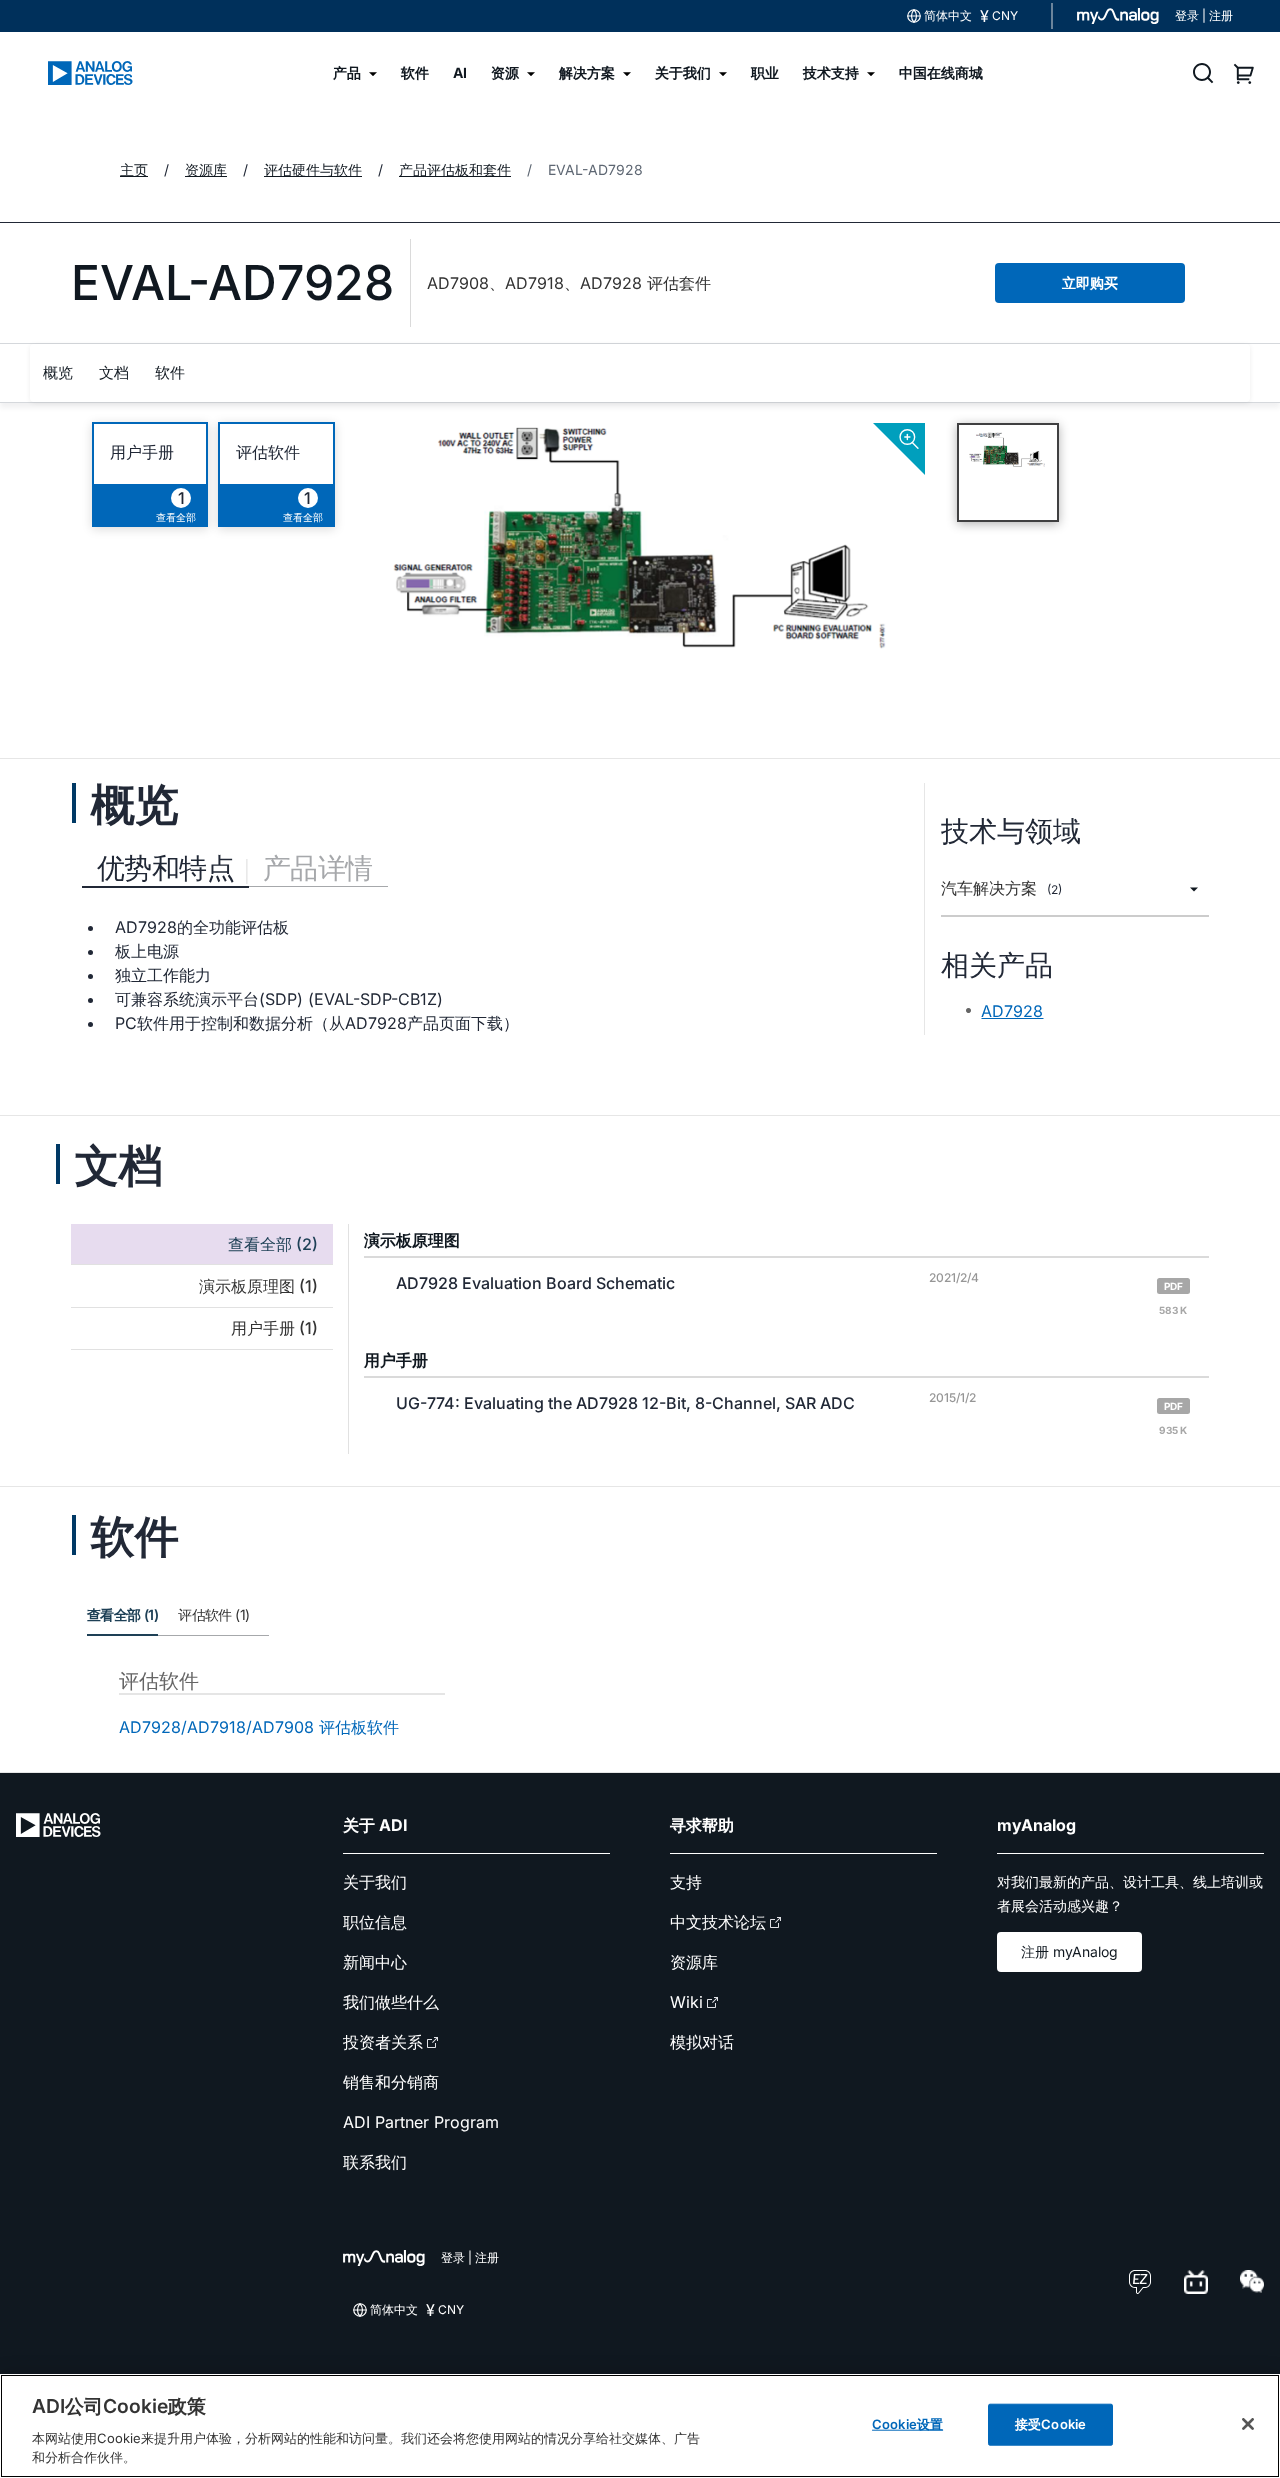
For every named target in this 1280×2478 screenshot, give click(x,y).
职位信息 (375, 1922)
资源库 (694, 1962)
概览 (58, 372)
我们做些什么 (391, 2002)
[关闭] (1248, 2424)
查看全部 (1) (122, 1614)
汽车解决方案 (1001, 888)
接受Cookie (1050, 2424)
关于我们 (375, 1882)
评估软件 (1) (213, 1614)
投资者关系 (383, 2042)
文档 (114, 372)
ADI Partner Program (421, 2122)
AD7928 (1012, 1011)
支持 (686, 1882)
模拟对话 (702, 2042)
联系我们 (375, 2162)
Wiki (686, 2002)
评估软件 (268, 452)
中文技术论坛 (718, 1922)
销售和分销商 (391, 2082)
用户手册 (142, 452)
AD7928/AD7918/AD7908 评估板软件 (259, 1727)
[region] (640, 2426)
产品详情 (318, 868)
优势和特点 (165, 868)
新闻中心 (375, 1962)
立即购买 (1090, 282)
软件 (170, 372)
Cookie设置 (907, 2424)
